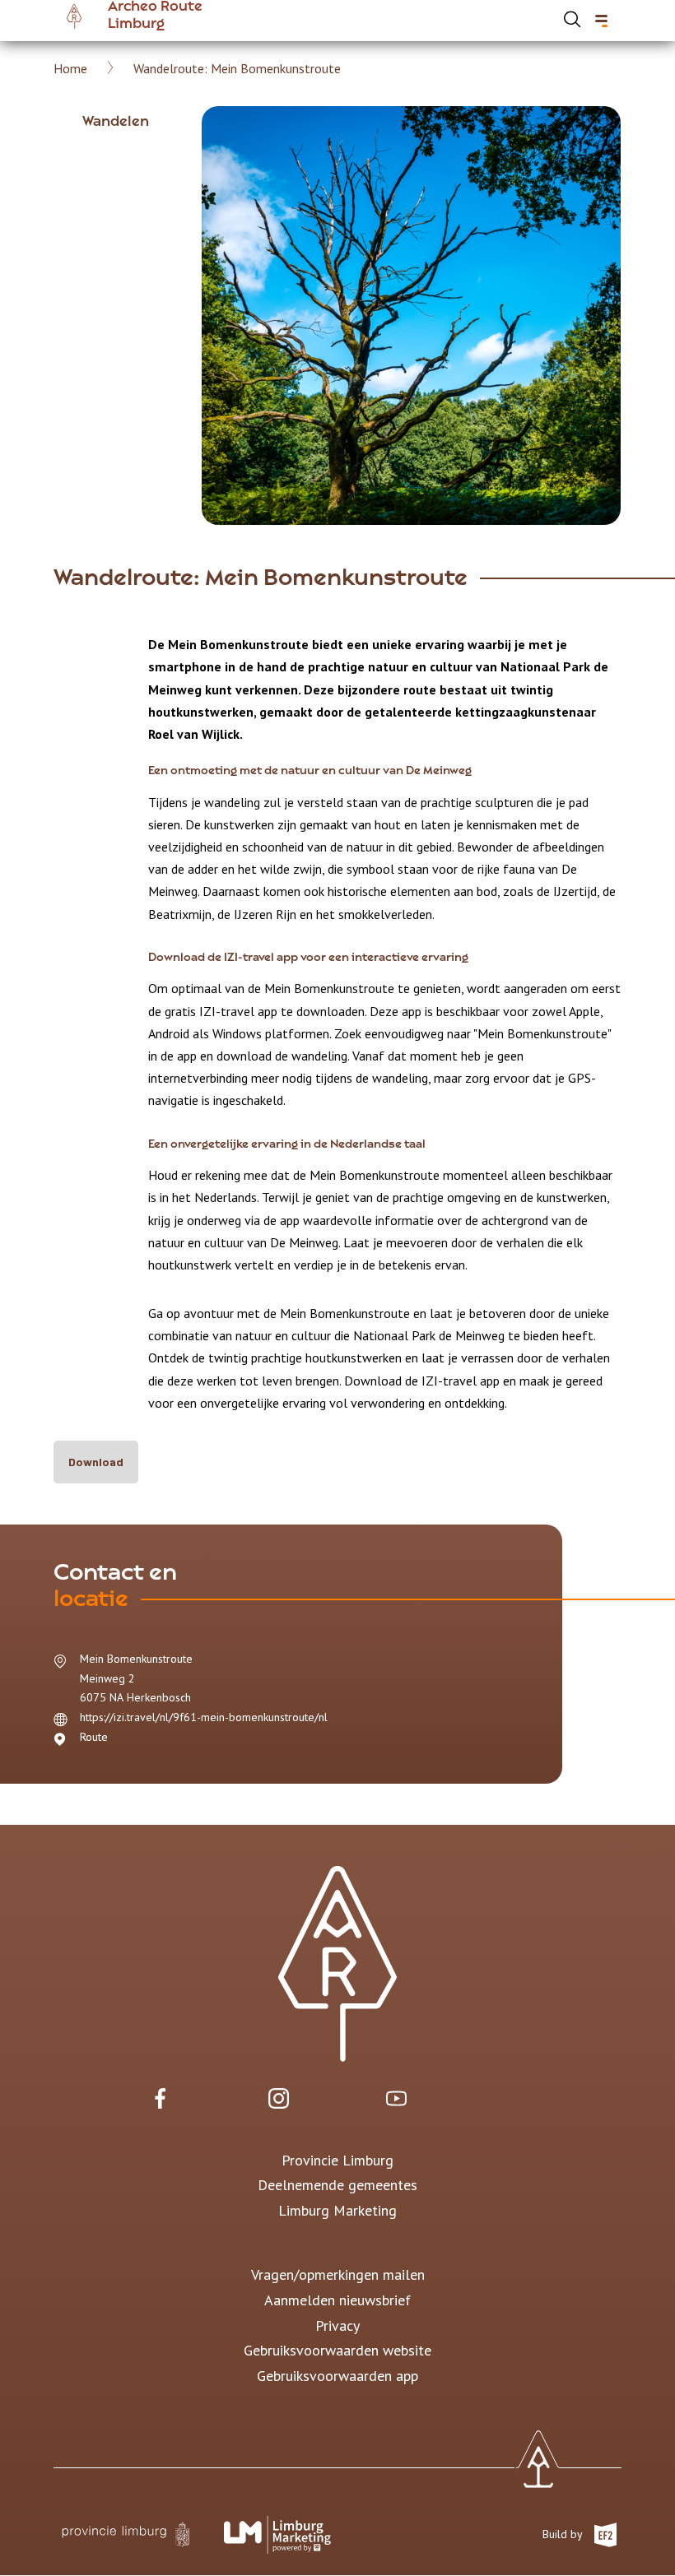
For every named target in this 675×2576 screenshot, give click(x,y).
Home (70, 68)
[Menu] (601, 21)
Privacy (337, 2325)
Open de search (572, 19)
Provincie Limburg (337, 2160)
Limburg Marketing (337, 2210)
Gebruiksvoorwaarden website (337, 2350)
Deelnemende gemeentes (337, 2185)
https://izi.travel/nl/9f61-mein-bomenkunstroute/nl (204, 1717)
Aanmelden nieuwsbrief (337, 2300)
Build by (564, 2533)
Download (96, 1462)
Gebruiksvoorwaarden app (337, 2376)
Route (94, 1737)
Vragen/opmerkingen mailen (338, 2274)
